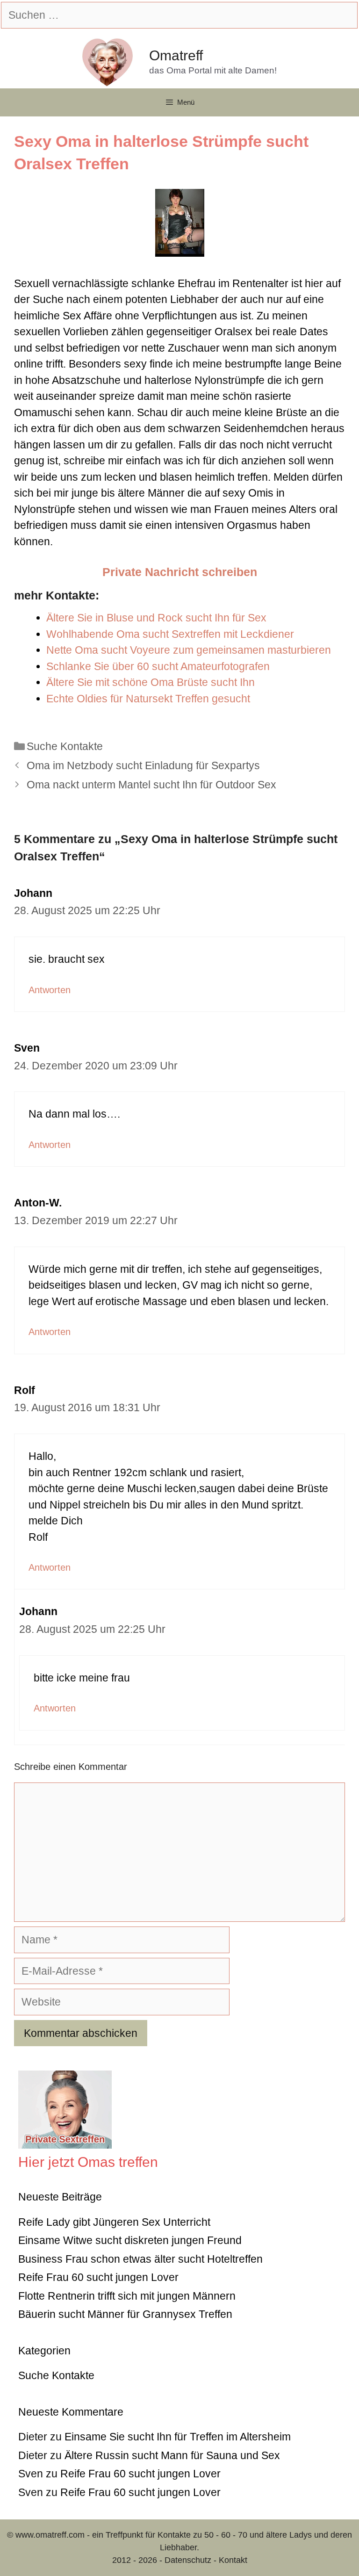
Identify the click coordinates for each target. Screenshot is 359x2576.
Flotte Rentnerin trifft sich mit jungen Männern (127, 2296)
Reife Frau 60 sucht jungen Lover (98, 2277)
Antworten (50, 990)
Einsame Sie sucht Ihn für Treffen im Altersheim (178, 2437)
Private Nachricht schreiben (180, 572)
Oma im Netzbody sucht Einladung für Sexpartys (143, 765)
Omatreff (176, 55)
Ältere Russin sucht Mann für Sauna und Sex (172, 2455)
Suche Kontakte (65, 746)
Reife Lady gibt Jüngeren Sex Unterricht (114, 2222)
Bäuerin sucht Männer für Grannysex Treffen (125, 2314)
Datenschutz (188, 2560)
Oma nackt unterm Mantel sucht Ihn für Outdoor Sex (151, 785)
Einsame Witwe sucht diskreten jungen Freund (130, 2240)
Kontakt (233, 2560)
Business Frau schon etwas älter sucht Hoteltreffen (140, 2259)
